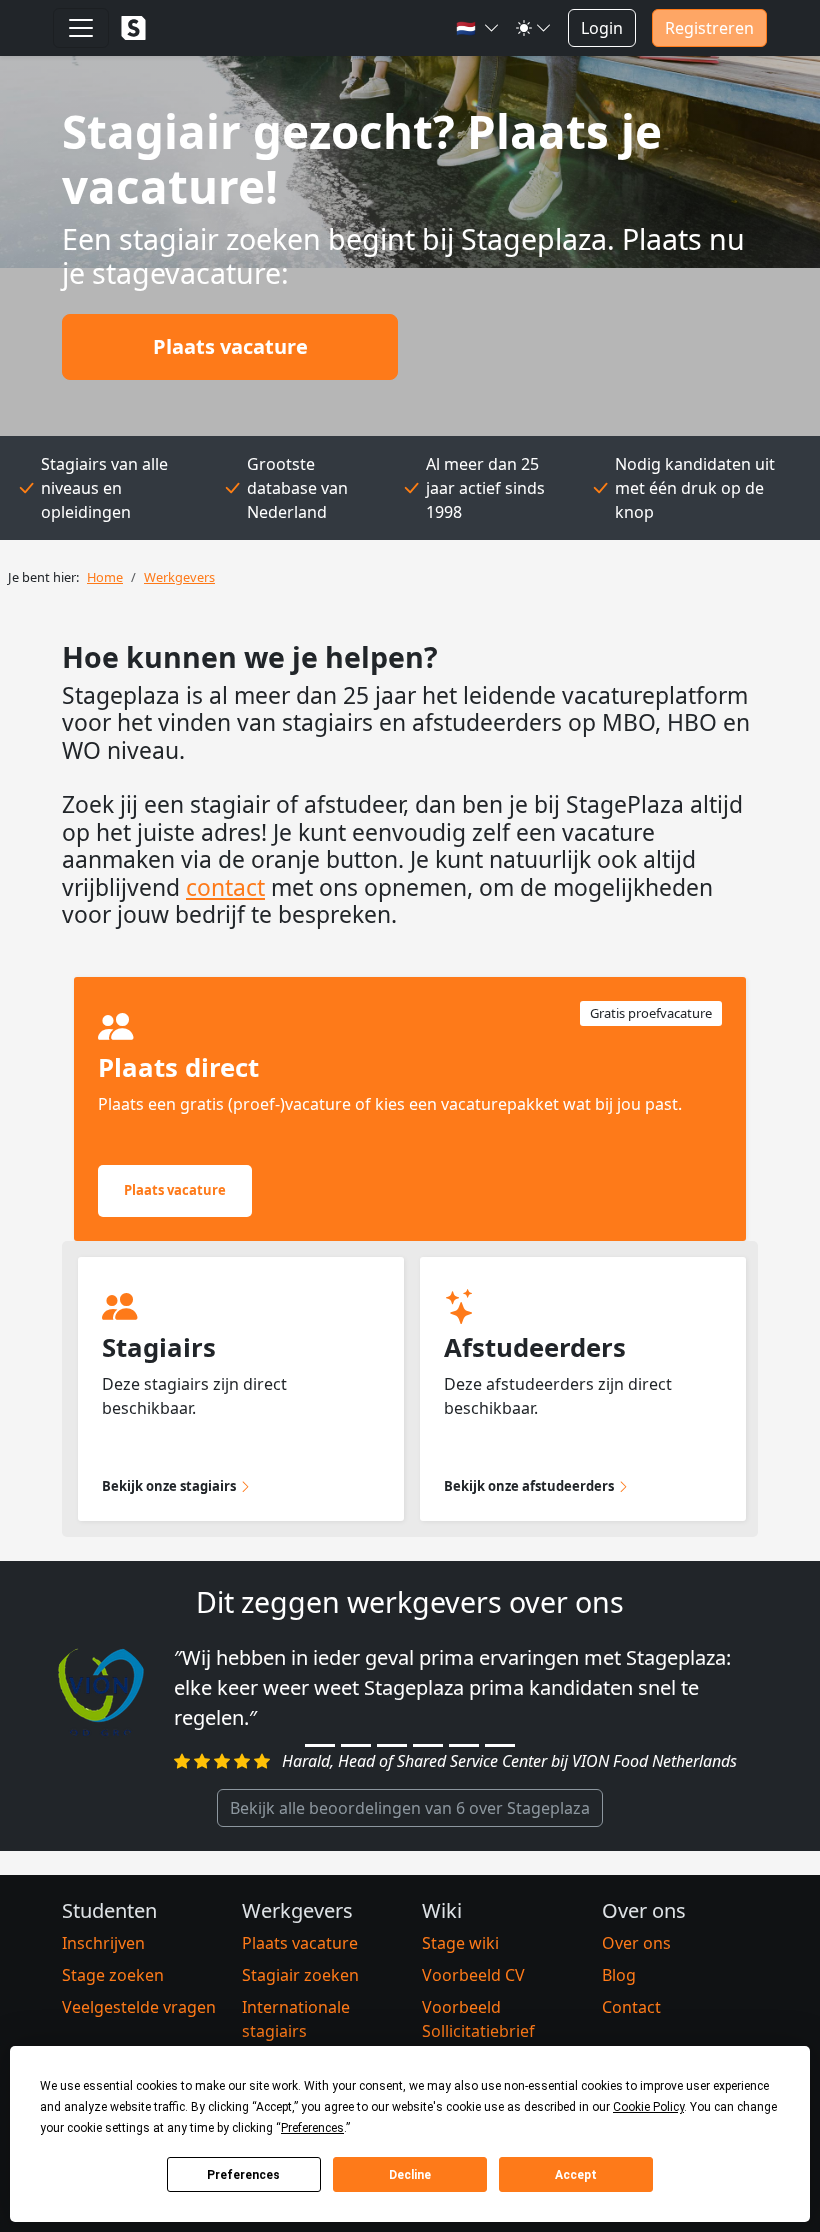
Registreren (709, 28)
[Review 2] (356, 1745)
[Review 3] (392, 1745)
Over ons (636, 1943)
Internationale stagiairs (296, 2019)
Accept (576, 2175)
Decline (410, 2175)
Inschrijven (103, 1943)
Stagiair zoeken (300, 1975)
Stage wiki (460, 1943)
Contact (631, 2007)
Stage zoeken (113, 1975)
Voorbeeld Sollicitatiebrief (478, 2019)
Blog (619, 1975)
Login (602, 28)
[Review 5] (464, 1745)
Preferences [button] (312, 2128)
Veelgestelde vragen (139, 2007)
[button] (478, 28)
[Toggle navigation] (81, 28)
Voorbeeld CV (473, 1975)
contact (225, 887)
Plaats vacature (230, 346)
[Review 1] (320, 1745)
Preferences (243, 2175)
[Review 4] (428, 1745)
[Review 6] (500, 1745)
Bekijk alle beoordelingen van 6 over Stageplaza (410, 1808)
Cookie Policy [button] (648, 2107)
